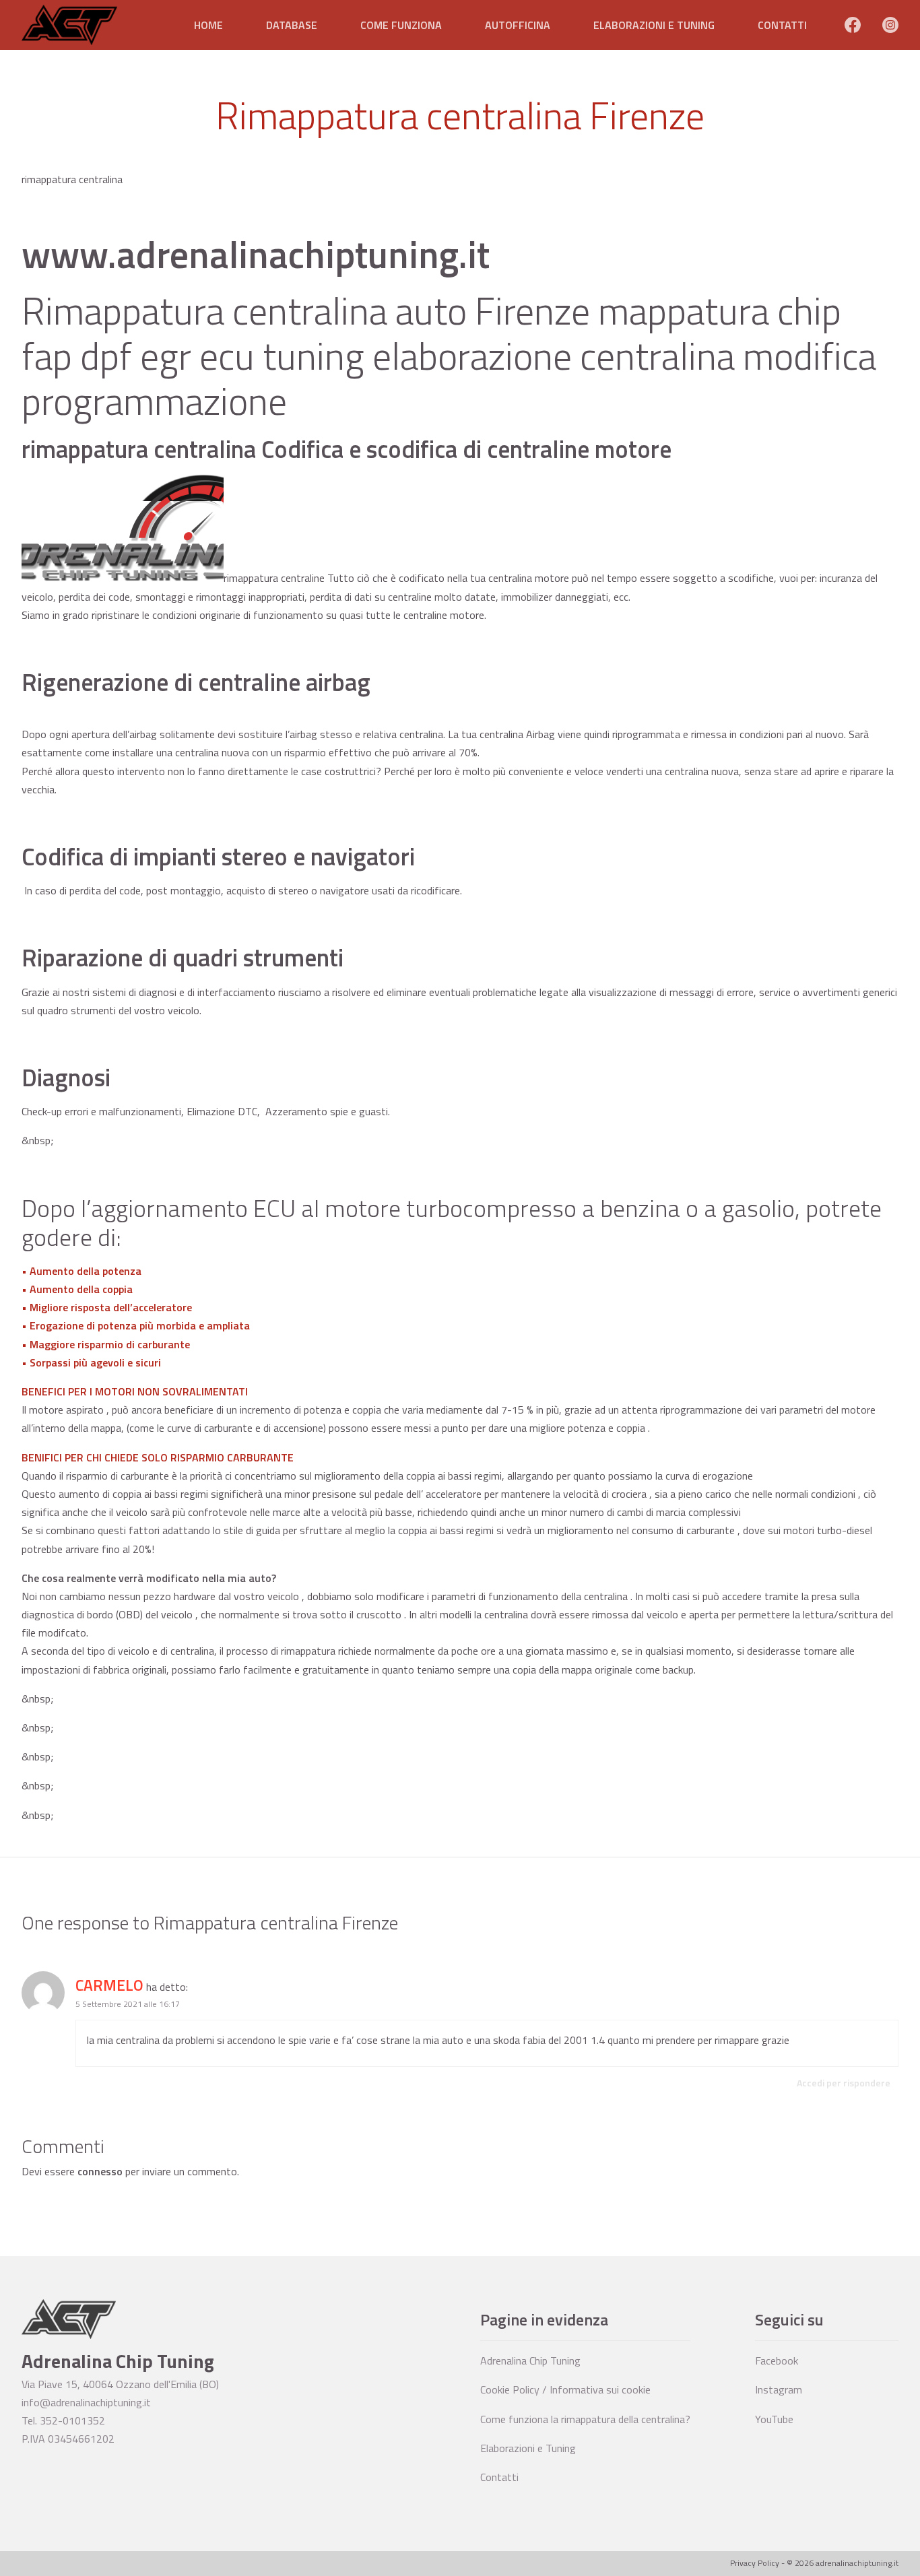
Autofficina (518, 25)
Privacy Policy (755, 2563)
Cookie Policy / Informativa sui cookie (565, 2389)
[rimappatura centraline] (123, 578)
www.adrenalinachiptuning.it (256, 254)
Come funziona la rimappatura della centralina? (585, 2419)
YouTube (774, 2419)
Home (208, 25)
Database (292, 25)
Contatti (782, 25)
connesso (100, 2171)
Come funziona (401, 25)
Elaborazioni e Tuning (654, 25)
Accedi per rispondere (844, 2083)
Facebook (777, 2360)
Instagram (779, 2389)
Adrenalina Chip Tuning (530, 2360)
